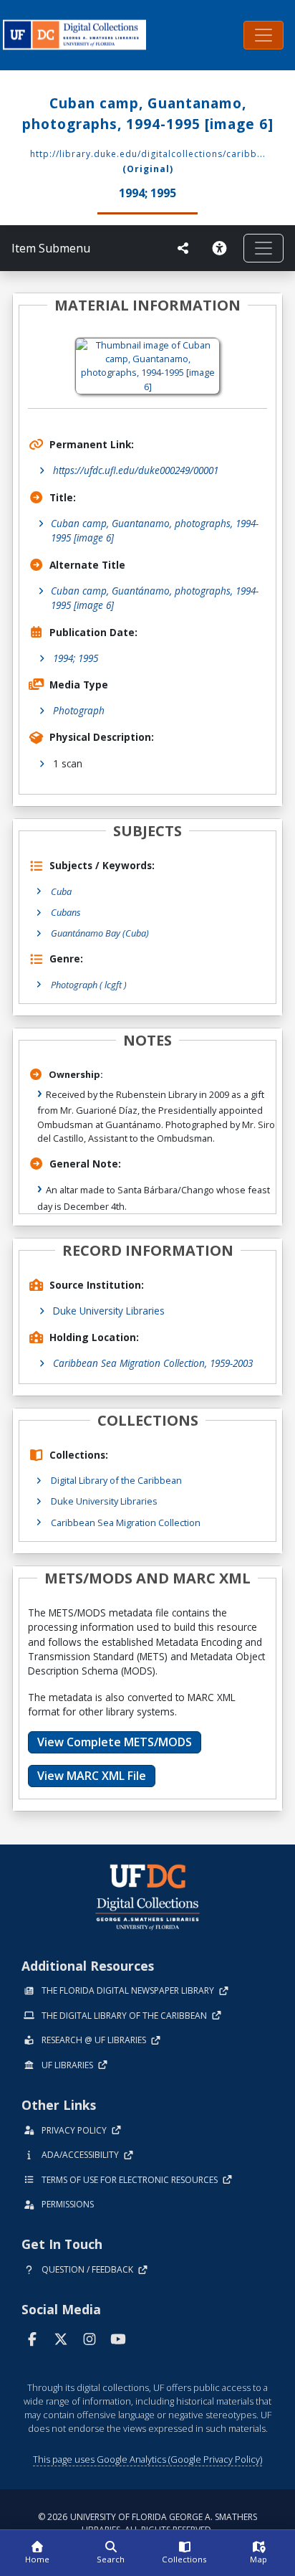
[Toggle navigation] (263, 35)
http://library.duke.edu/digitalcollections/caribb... (148, 154)
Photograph (79, 710)
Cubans (66, 912)
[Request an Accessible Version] (222, 248)
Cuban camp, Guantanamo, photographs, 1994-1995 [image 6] (155, 530)
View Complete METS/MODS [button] (115, 1742)
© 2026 (147, 2523)
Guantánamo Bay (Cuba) (100, 933)
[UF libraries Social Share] (183, 248)
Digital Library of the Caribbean (116, 1480)
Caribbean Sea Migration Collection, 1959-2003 (153, 1363)
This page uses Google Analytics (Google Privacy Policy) (147, 2459)
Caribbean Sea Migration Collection (126, 1523)
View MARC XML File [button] (92, 1776)
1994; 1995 (76, 658)
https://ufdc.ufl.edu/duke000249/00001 (136, 470)
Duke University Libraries (109, 1311)
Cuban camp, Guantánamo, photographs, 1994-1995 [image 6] (155, 598)
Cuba (61, 891)
